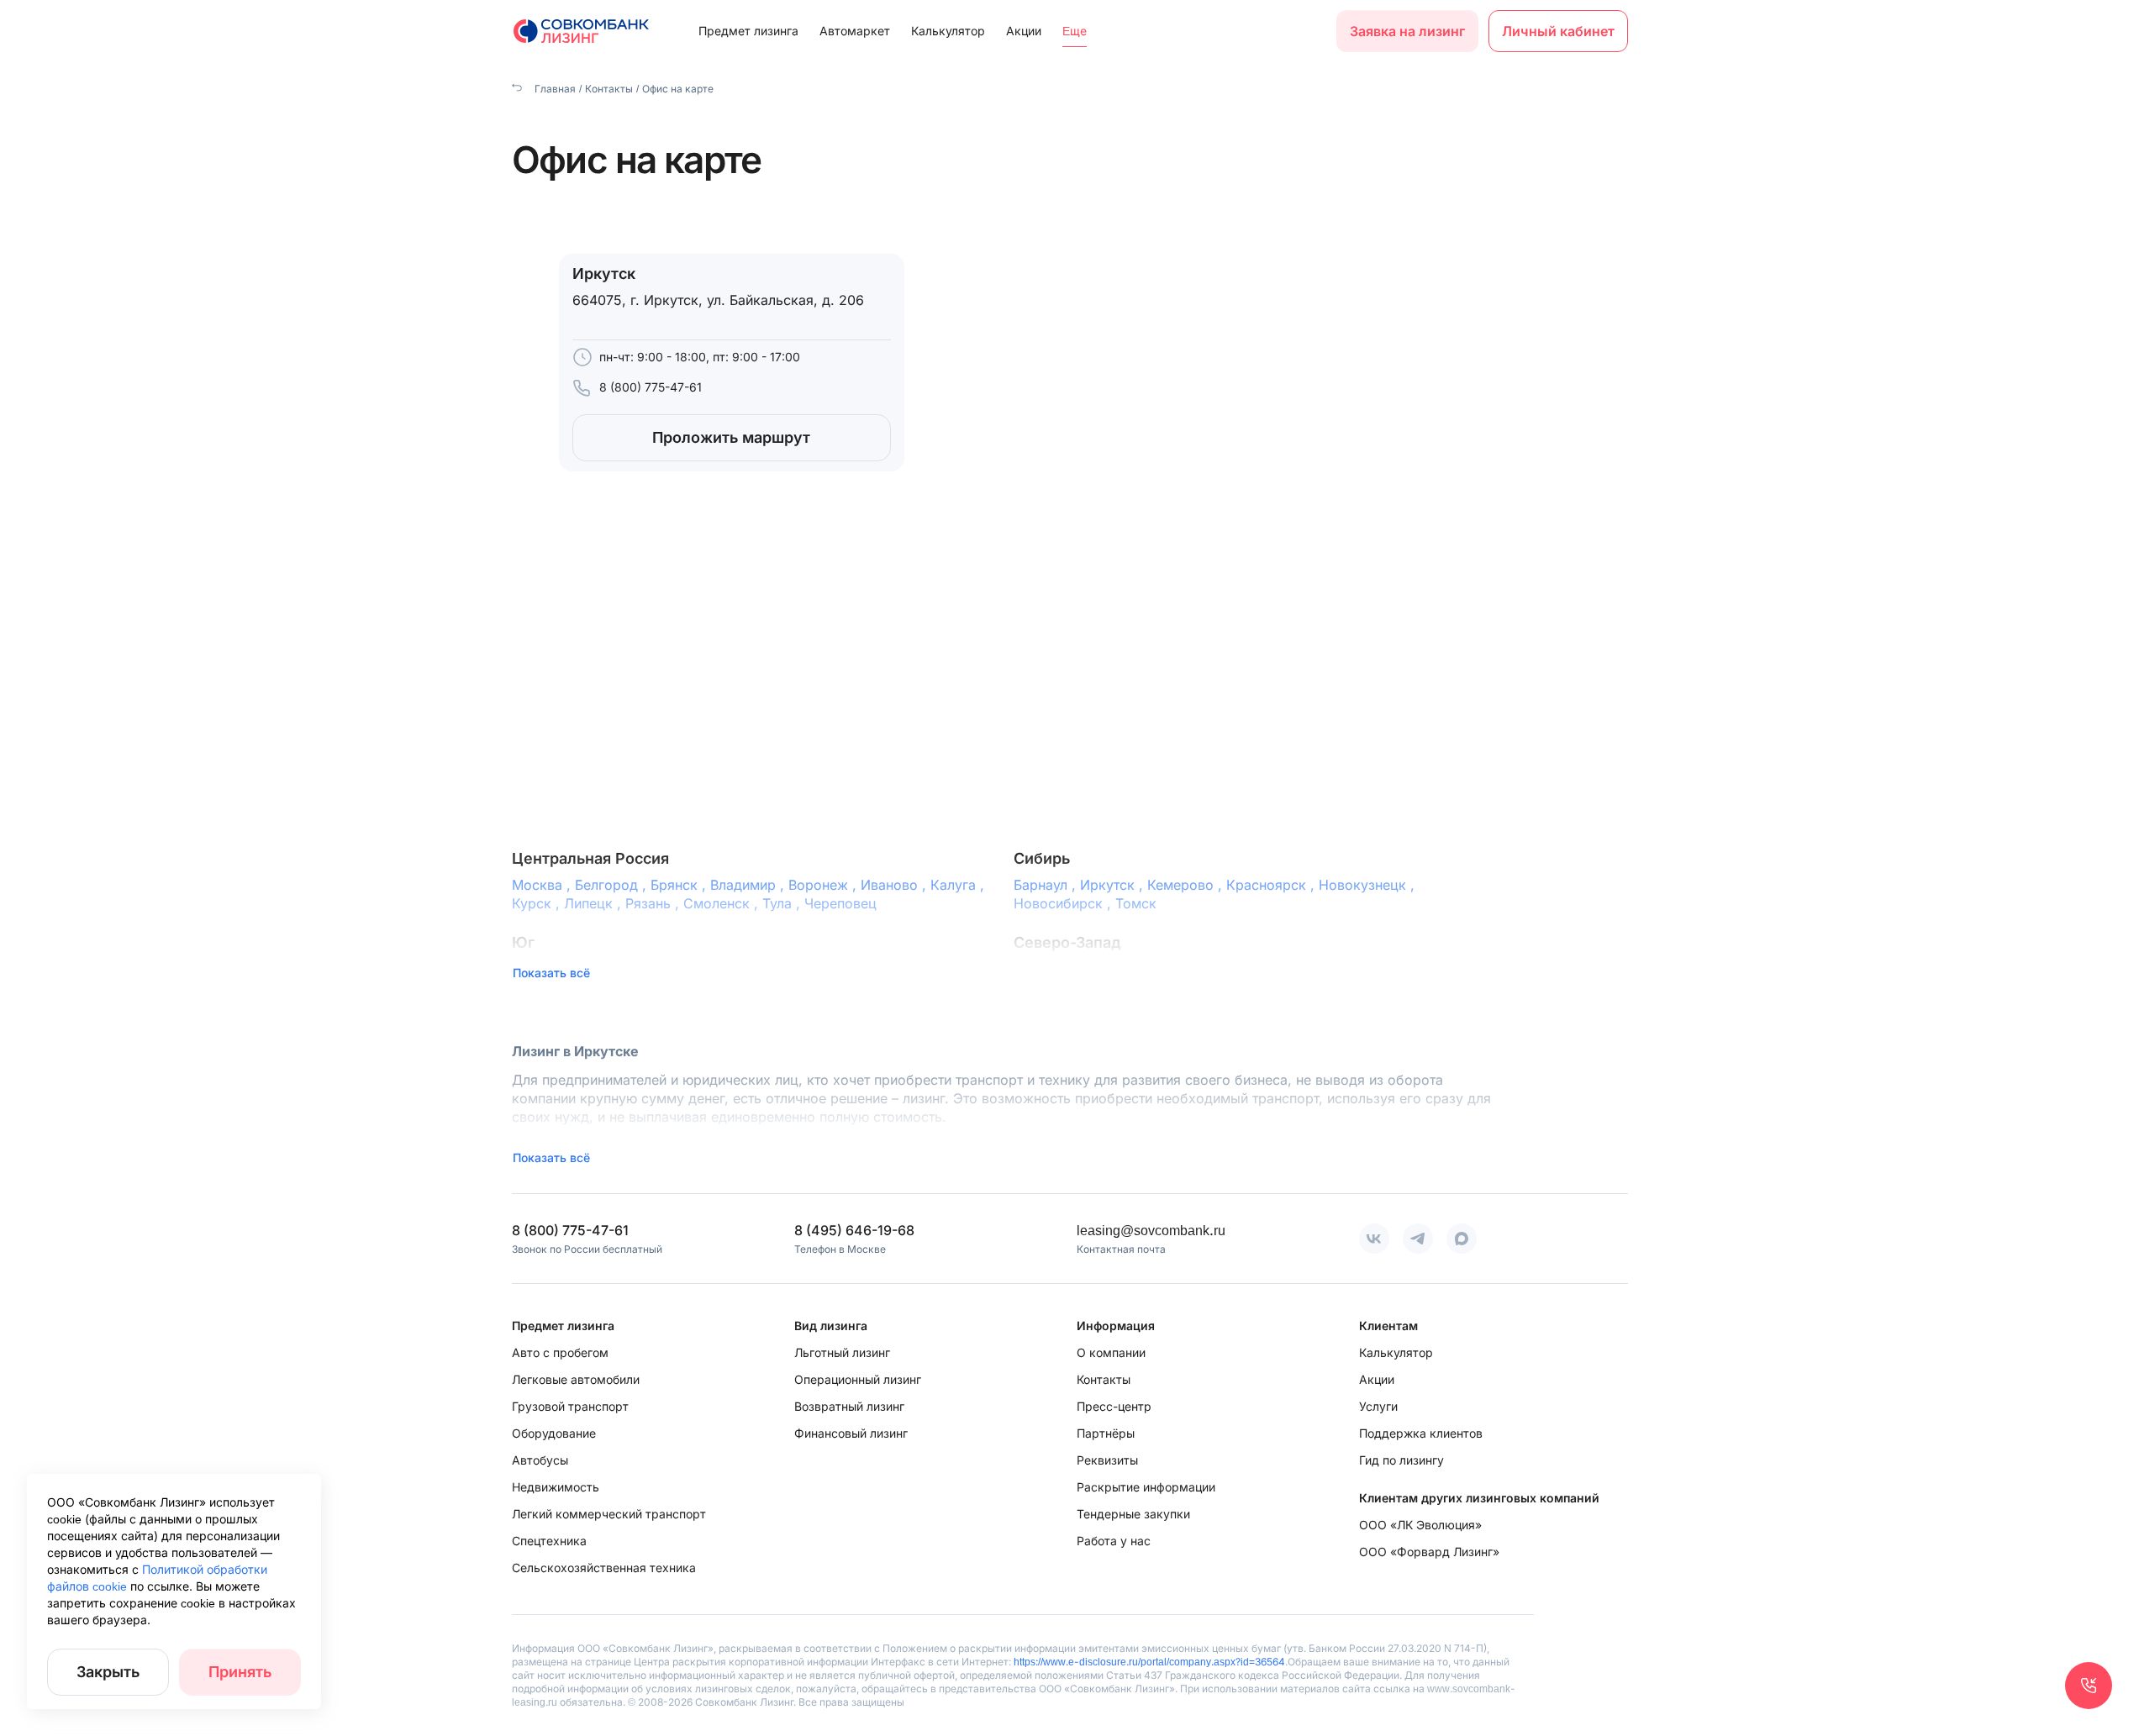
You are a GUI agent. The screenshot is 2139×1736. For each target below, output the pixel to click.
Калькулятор (948, 31)
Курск (538, 903)
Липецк (595, 903)
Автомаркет (855, 31)
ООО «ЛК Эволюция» (1420, 1525)
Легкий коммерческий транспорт (609, 1514)
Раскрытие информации (1146, 1487)
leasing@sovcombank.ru (1151, 1230)
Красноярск (1272, 885)
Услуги (1378, 1406)
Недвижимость (556, 1487)
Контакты (609, 89)
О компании (1111, 1352)
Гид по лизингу (1401, 1460)
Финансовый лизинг (851, 1433)
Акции (1024, 31)
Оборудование (554, 1433)
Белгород (613, 885)
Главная (554, 89)
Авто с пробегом (560, 1352)
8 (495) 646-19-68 (854, 1230)
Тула (783, 903)
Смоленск (723, 903)
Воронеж (825, 885)
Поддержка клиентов (1421, 1433)
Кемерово (1187, 885)
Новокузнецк (1369, 885)
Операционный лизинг (858, 1379)
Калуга (959, 885)
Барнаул (1047, 885)
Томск (1136, 903)
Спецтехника (549, 1541)
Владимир (749, 885)
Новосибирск (1064, 903)
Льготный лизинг (842, 1352)
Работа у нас (1114, 1541)
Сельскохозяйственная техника (604, 1568)
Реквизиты (1107, 1460)
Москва (543, 885)
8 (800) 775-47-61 (651, 387)
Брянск (680, 885)
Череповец (840, 903)
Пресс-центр (1114, 1406)
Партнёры (1106, 1433)
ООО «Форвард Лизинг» (1429, 1552)
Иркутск (1114, 885)
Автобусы (540, 1460)
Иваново (896, 885)
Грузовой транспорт (570, 1406)
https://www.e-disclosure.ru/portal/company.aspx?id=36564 (1149, 1662)
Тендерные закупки (1133, 1514)
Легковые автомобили (576, 1379)
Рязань (654, 903)
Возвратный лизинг (849, 1406)
